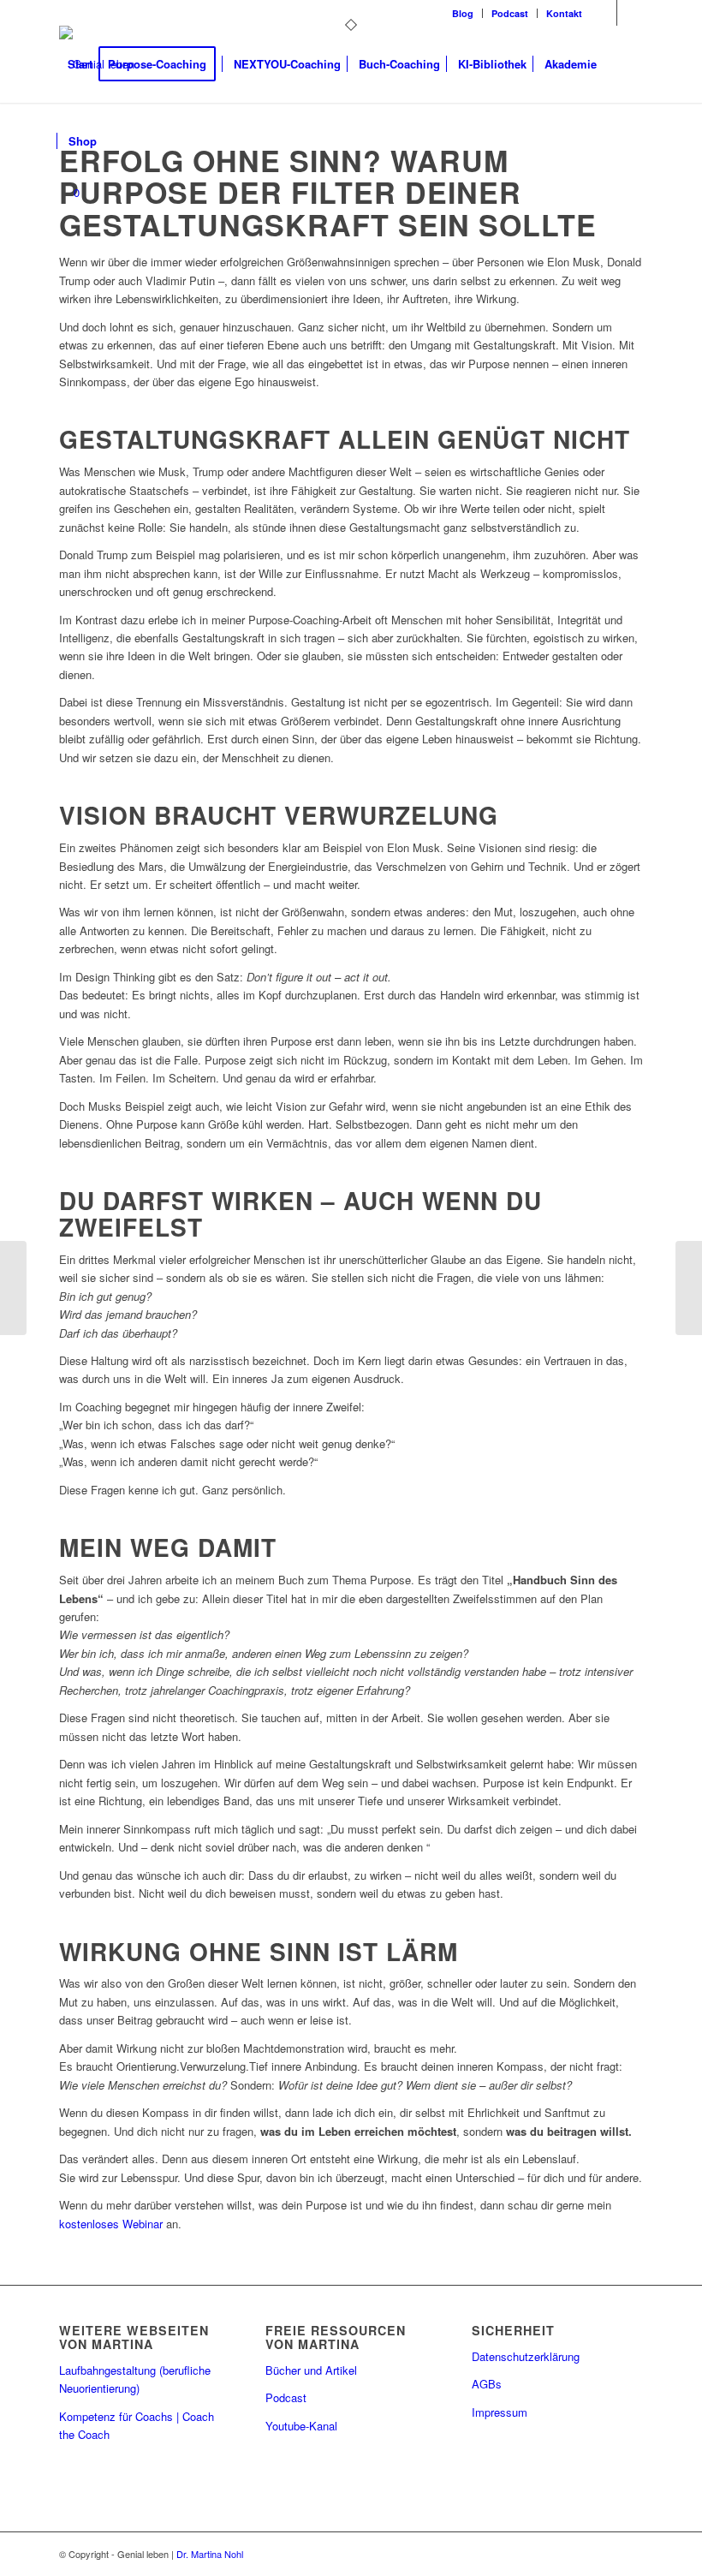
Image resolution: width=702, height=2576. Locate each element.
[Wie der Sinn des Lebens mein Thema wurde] (689, 1288)
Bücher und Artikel (311, 2370)
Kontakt (564, 13)
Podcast (510, 13)
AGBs (487, 2384)
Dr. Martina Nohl (210, 2554)
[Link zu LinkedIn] (604, 13)
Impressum (500, 2412)
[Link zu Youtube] (630, 13)
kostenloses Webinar (111, 2224)
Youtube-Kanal (301, 2426)
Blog (463, 13)
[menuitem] (463, 13)
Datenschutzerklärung (526, 2356)
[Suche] (119, 141)
